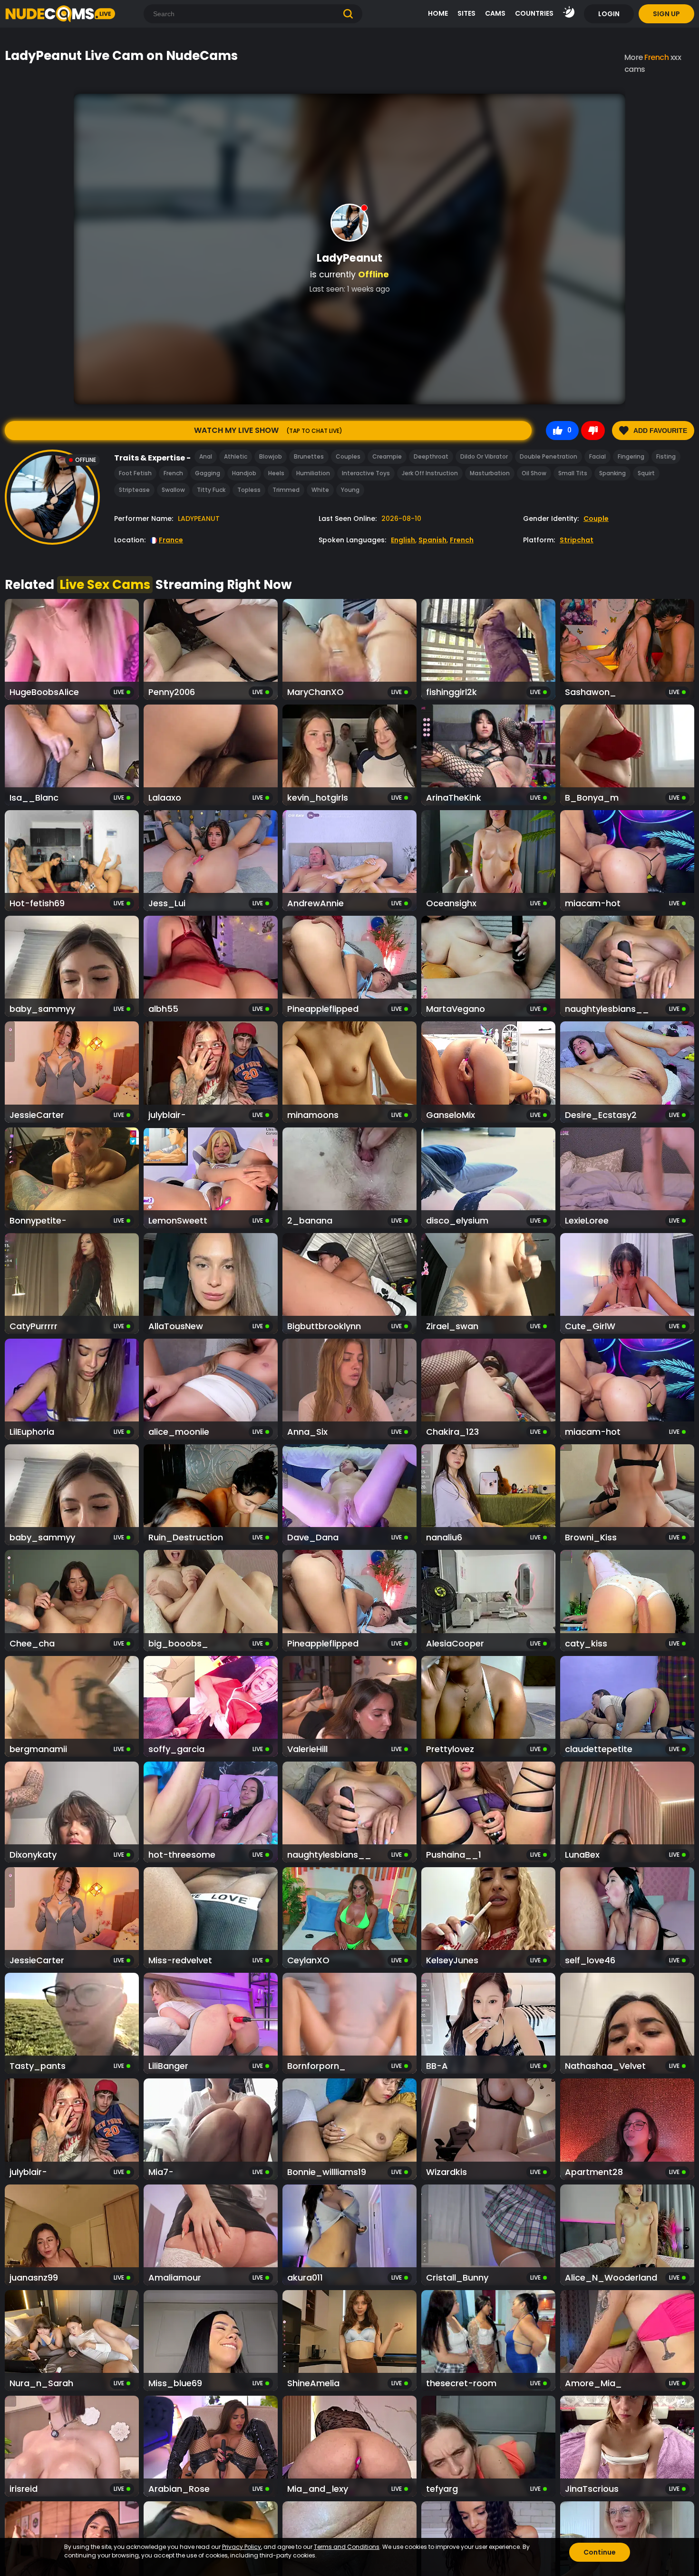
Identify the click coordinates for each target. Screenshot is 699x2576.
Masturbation (490, 473)
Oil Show (534, 473)
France (171, 540)
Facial (597, 456)
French (173, 473)
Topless (249, 490)
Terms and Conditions (347, 2547)
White (320, 490)
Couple (596, 519)
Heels (276, 473)
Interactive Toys (366, 473)
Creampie (387, 456)
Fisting (666, 456)
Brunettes (309, 456)
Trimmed (286, 490)
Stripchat (577, 540)
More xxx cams (653, 63)
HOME (438, 13)
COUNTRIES (534, 13)
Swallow (173, 490)
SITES (466, 13)
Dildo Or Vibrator (484, 456)
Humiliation (313, 473)
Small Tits (573, 473)
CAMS (495, 13)
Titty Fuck (211, 490)
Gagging (208, 473)
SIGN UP (666, 14)
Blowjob (271, 456)
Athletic (236, 456)
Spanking (612, 473)
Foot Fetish (135, 473)
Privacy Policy (242, 2547)
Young (350, 490)
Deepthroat (431, 456)
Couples (348, 456)
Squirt (646, 473)
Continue (600, 2552)
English (403, 540)
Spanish (432, 540)
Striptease (134, 490)
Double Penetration (549, 456)
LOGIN (609, 14)
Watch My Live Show (268, 430)
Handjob (244, 473)
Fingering (631, 456)
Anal (206, 456)
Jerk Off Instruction (430, 473)
